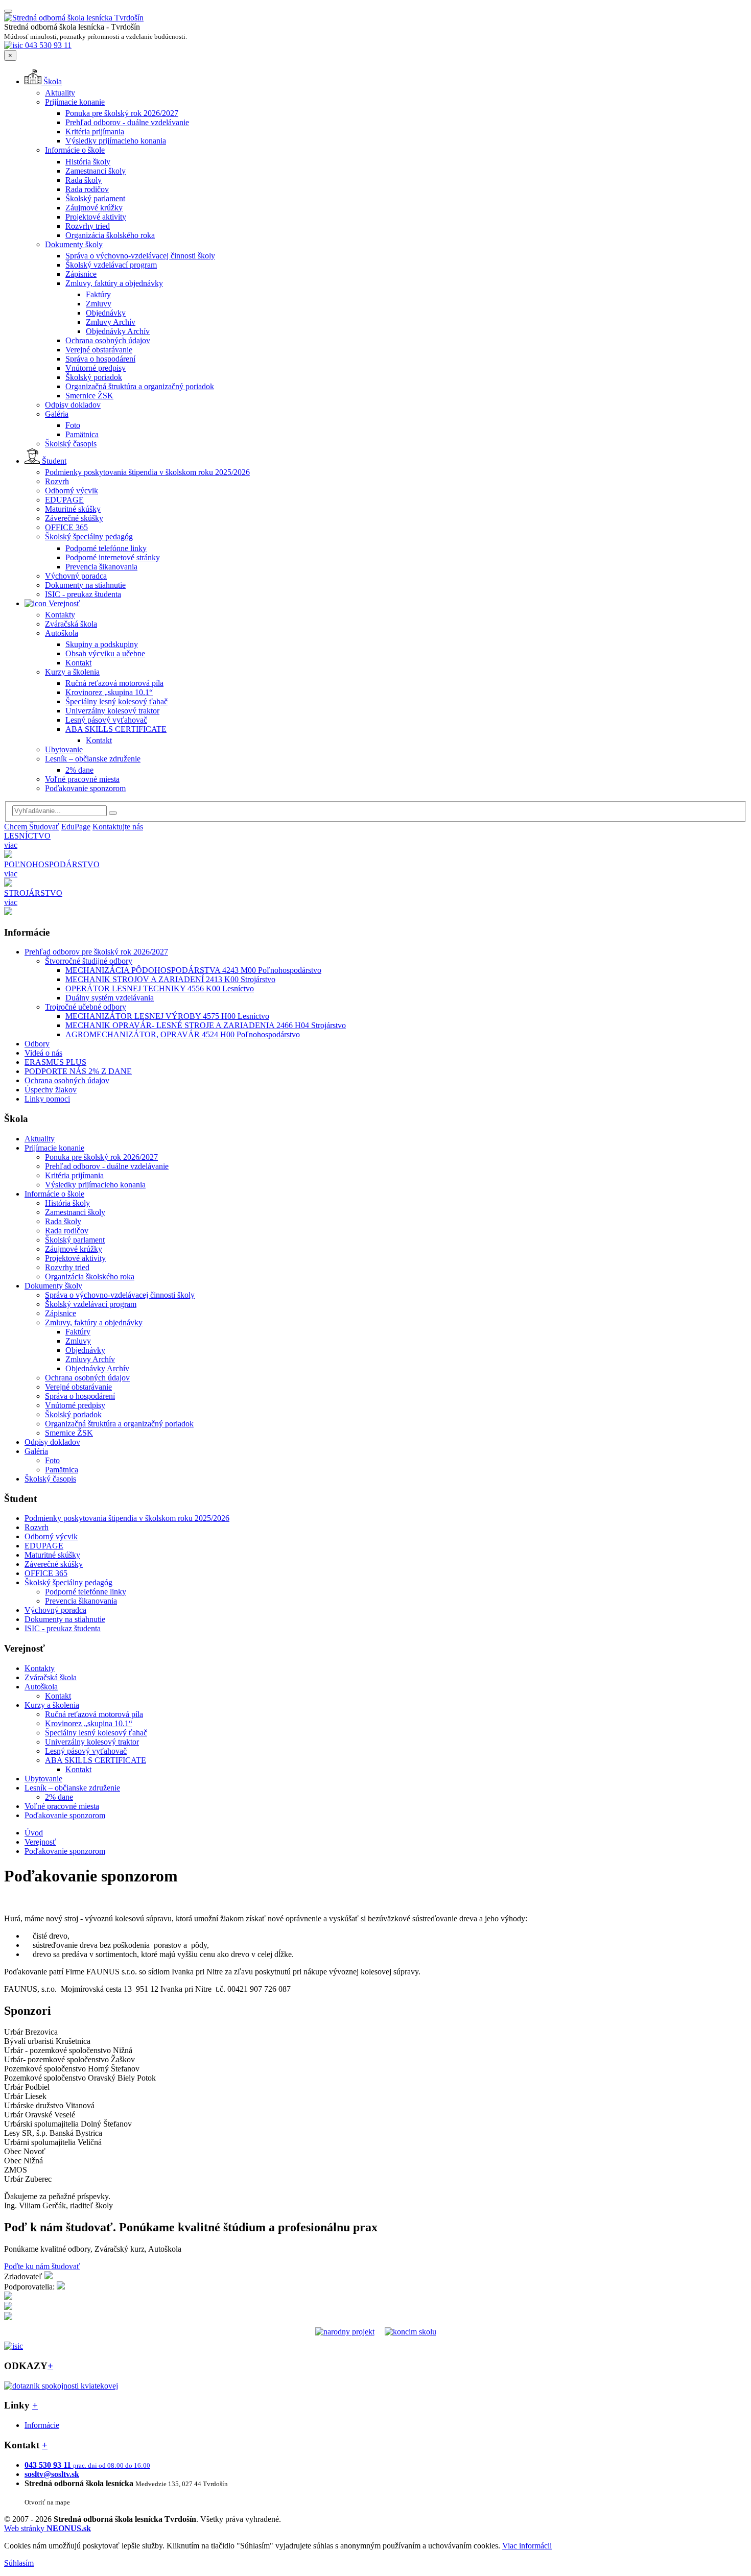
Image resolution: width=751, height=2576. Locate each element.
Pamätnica (82, 434)
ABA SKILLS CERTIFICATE (116, 729)
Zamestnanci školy (96, 171)
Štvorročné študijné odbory (89, 961)
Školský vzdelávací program (111, 265)
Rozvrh (57, 481)
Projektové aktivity (96, 217)
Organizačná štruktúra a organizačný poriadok (140, 386)
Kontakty (60, 615)
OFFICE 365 (66, 527)
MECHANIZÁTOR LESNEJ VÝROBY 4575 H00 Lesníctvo (167, 1016)
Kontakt (78, 663)
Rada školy (84, 180)
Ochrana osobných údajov (108, 340)
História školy (88, 162)
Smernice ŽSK (89, 396)
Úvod (34, 1833)
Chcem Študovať (32, 827)
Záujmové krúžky (94, 208)
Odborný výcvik (72, 491)
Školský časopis (71, 444)
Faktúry (98, 294)
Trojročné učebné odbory (86, 1007)
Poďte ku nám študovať (42, 2266)
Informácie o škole (75, 150)
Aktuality (60, 93)
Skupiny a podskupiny (102, 644)
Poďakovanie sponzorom (85, 788)
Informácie (42, 2425)
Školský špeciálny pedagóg (89, 536)
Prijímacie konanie (75, 102)
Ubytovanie (64, 749)
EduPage (76, 827)
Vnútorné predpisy (96, 368)
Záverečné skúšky (74, 518)
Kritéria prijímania (95, 132)
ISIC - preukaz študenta (83, 594)
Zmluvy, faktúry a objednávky (114, 283)
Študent (53, 461)
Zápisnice (81, 274)
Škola (52, 81)
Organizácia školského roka (110, 235)
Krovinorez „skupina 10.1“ (109, 692)
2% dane (79, 770)
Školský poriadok (94, 377)
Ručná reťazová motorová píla (114, 683)
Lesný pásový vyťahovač (106, 720)
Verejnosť (63, 603)
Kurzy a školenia (72, 672)
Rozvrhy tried (88, 226)
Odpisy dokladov (73, 405)
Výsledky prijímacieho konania (116, 141)
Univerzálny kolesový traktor (112, 711)
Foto (73, 425)
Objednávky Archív (118, 331)
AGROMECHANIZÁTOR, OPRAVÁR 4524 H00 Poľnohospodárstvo (183, 1034)
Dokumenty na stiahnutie (85, 585)
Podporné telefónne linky (106, 548)
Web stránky (48, 2528)
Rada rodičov (87, 189)
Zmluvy (99, 304)
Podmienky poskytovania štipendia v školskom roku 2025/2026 (147, 472)
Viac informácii (527, 2546)
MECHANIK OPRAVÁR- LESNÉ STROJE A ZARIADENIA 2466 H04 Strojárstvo (206, 1025)
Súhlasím (19, 2563)
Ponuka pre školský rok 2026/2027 (122, 113)
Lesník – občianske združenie (93, 759)
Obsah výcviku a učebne (105, 653)
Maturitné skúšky (73, 509)
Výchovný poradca (76, 576)
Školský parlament (95, 198)
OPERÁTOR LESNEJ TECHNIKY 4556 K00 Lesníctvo (160, 988)
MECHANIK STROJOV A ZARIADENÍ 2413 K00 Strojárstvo (170, 979)
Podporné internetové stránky (113, 557)
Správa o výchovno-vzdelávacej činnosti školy (140, 256)
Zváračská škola (71, 624)
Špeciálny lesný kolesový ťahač (116, 701)
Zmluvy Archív (111, 322)
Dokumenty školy (74, 244)
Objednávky (106, 313)
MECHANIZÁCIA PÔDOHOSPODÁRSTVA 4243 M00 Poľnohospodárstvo (193, 970)
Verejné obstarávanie (99, 350)
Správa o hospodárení (100, 359)
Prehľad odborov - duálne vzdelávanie (127, 122)
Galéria (57, 414)
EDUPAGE (64, 500)
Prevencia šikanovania (101, 567)
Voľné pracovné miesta (82, 779)
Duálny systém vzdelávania (110, 998)
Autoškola (62, 633)
